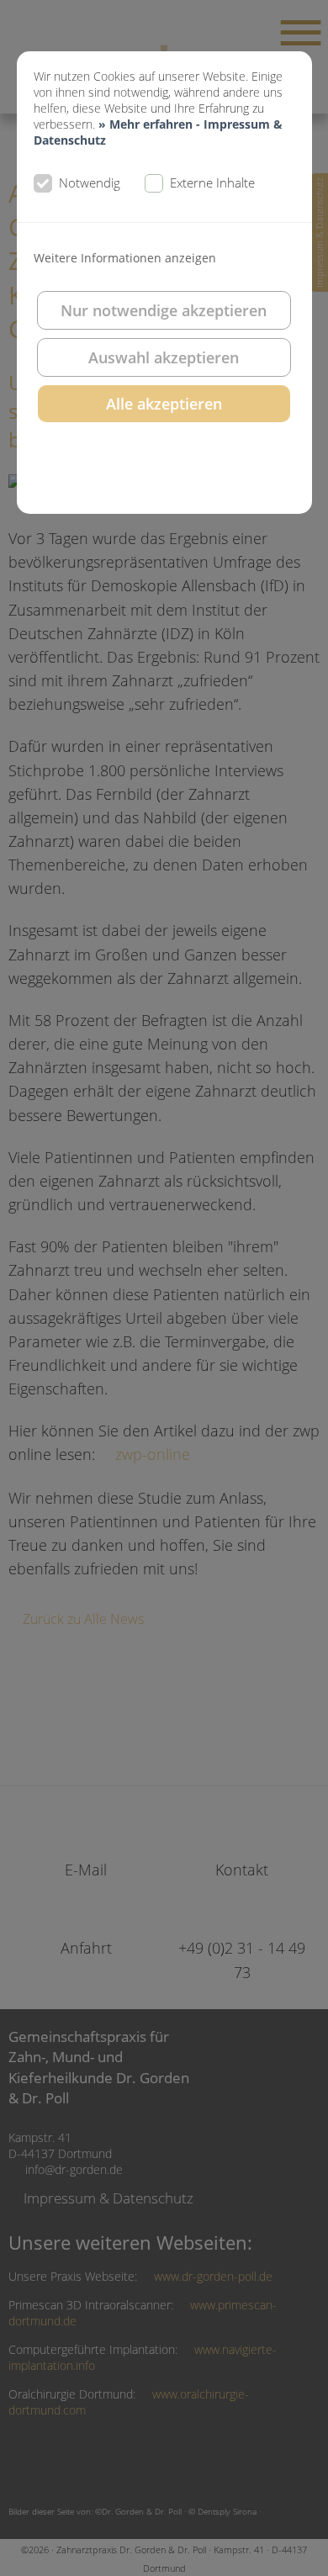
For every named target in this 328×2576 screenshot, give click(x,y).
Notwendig (90, 182)
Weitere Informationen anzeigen (125, 258)
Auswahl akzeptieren (164, 357)
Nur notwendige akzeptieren (164, 310)
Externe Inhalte (212, 182)
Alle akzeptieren (164, 404)
